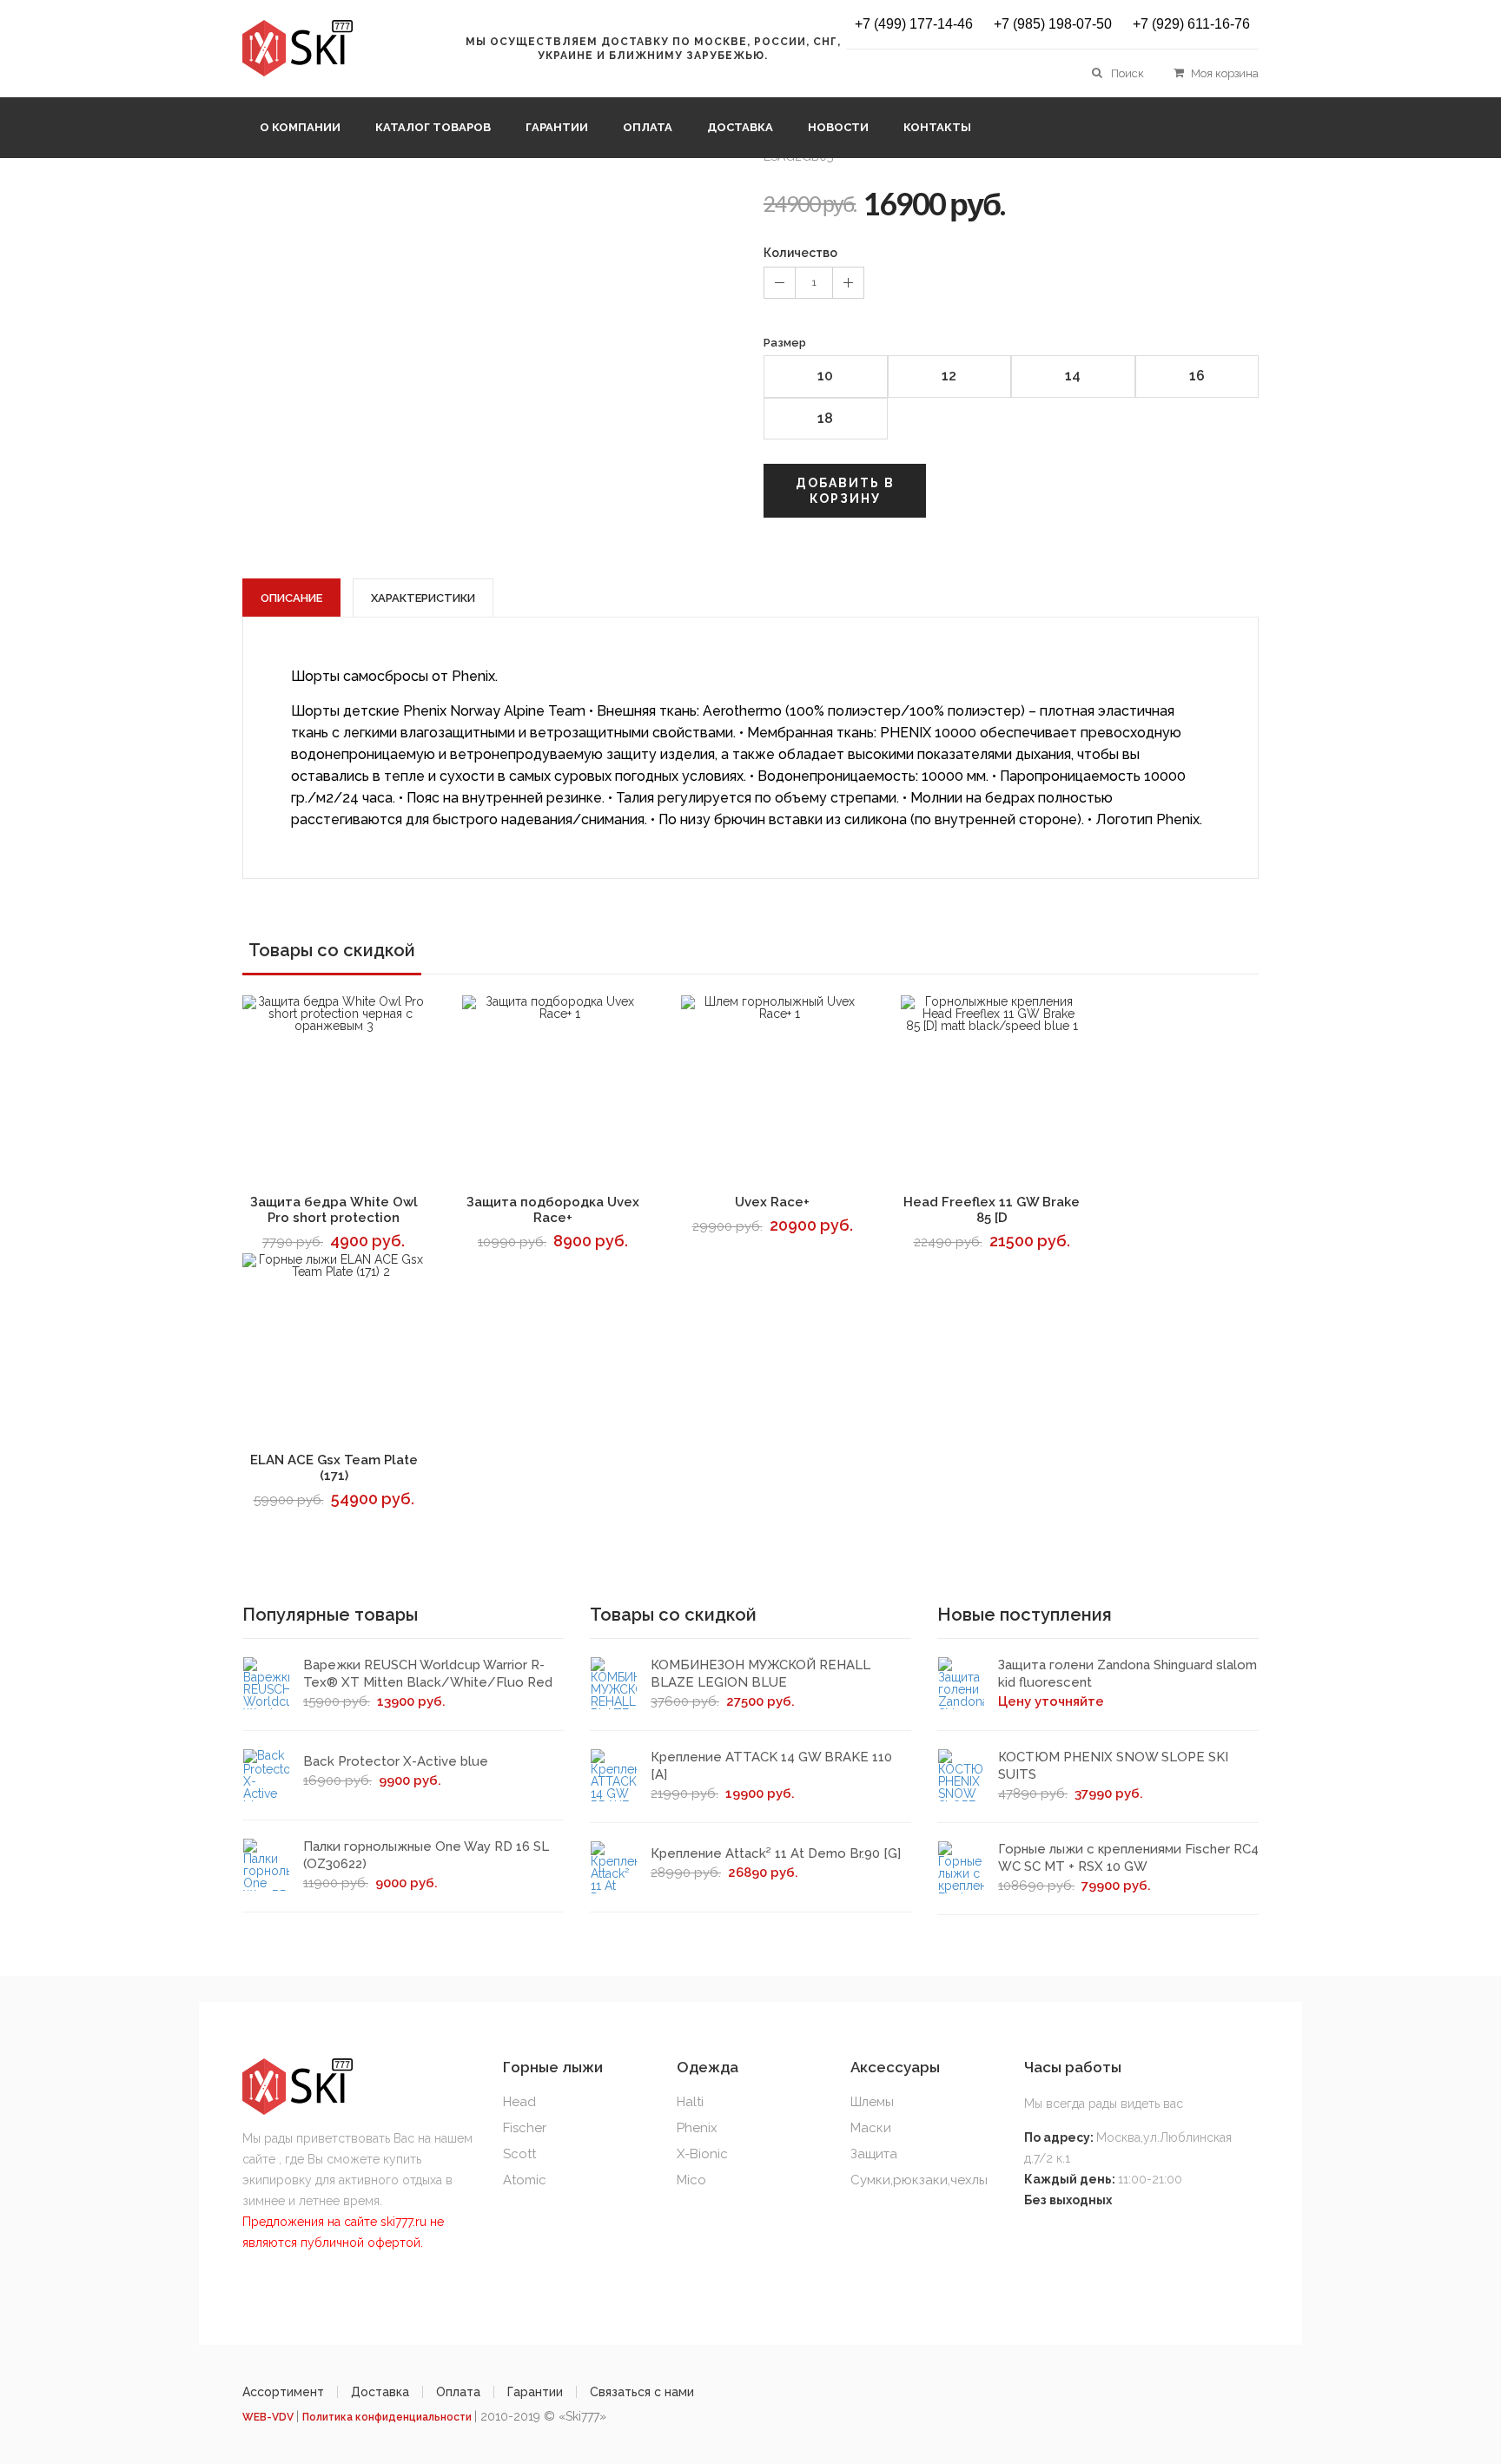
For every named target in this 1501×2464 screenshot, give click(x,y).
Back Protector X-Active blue (396, 1761)
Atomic (525, 2180)
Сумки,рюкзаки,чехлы (919, 2180)
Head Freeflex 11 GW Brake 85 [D (992, 1210)
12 (949, 376)
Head (519, 2102)
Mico (691, 2180)
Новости (838, 127)
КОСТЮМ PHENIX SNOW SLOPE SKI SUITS (1113, 1766)
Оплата (648, 127)
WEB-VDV (269, 2417)
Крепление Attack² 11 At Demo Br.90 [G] (776, 1853)
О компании (300, 127)
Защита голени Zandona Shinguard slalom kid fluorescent (1127, 1674)
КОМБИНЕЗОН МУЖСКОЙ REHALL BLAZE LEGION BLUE (760, 1674)
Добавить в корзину (845, 491)
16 (1197, 376)
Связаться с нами (642, 2392)
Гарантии (557, 127)
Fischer (525, 2128)
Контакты (937, 127)
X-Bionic (702, 2154)
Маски (871, 2128)
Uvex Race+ (772, 1202)
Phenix (697, 2128)
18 (825, 418)
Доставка (740, 127)
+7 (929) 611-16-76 (1191, 24)
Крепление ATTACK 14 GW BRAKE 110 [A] (771, 1766)
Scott (519, 2154)
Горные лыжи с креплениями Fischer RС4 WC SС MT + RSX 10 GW (1128, 1858)
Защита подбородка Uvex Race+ (553, 1210)
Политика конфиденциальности (388, 2417)
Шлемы (872, 2102)
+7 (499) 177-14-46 (914, 24)
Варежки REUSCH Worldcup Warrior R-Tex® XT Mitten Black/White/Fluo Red (428, 1674)
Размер (785, 343)
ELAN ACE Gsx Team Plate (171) (334, 1468)
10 (825, 376)
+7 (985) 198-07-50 (1053, 24)
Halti (690, 2102)
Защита (874, 2154)
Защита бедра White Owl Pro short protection (334, 1210)
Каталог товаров (433, 127)
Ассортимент (283, 2392)
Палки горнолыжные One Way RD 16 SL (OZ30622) (426, 1855)
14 (1073, 376)
